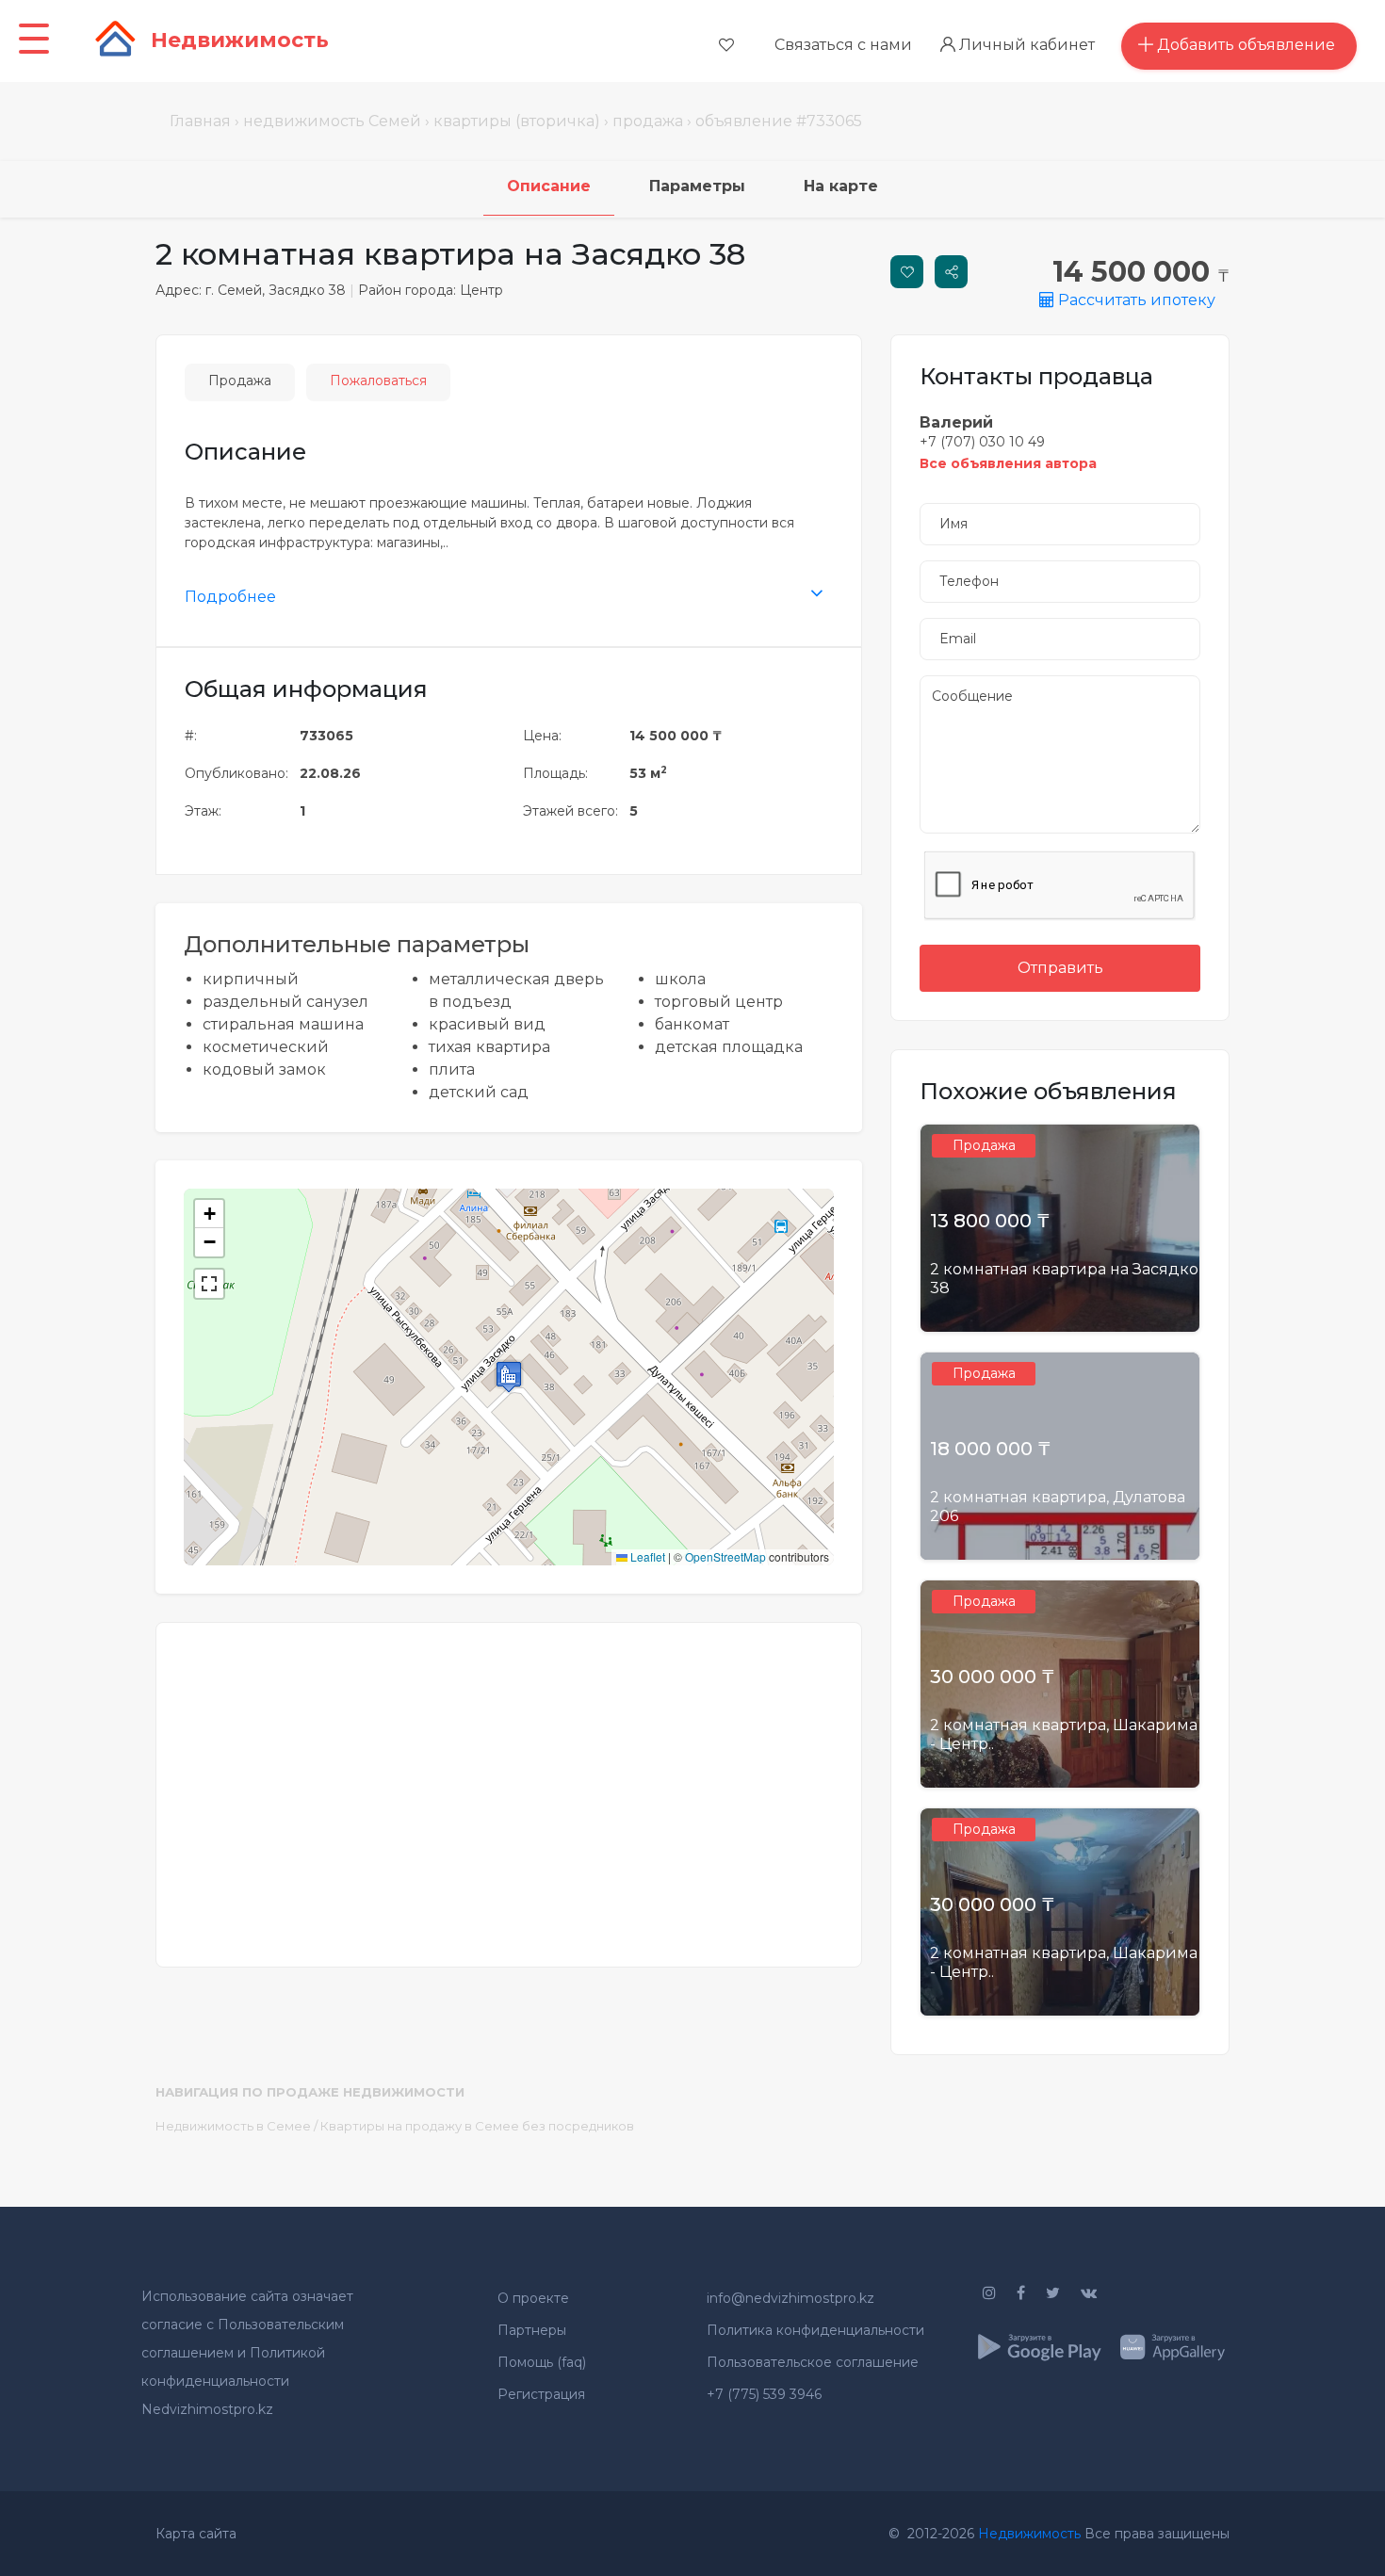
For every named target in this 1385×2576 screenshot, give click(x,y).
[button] (509, 1377)
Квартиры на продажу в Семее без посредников (477, 2126)
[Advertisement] (509, 1783)
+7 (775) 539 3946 (764, 2394)
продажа (648, 121)
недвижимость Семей (332, 121)
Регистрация (541, 2394)
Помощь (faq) (542, 2362)
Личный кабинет (1025, 45)
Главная (200, 121)
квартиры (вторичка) (517, 121)
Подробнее (230, 597)
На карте (841, 186)
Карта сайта (196, 2534)
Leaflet (646, 1556)
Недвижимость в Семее (233, 2126)
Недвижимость (1029, 2534)
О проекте (533, 2298)
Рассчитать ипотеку (1135, 300)
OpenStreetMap (725, 1556)
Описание (549, 186)
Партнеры (532, 2330)
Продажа (240, 381)
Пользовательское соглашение (813, 2362)
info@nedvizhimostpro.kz (790, 2298)
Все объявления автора (1008, 463)
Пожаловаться (378, 381)
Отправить (1060, 968)
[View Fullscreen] (209, 1284)
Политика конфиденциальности (815, 2330)
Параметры (697, 186)
